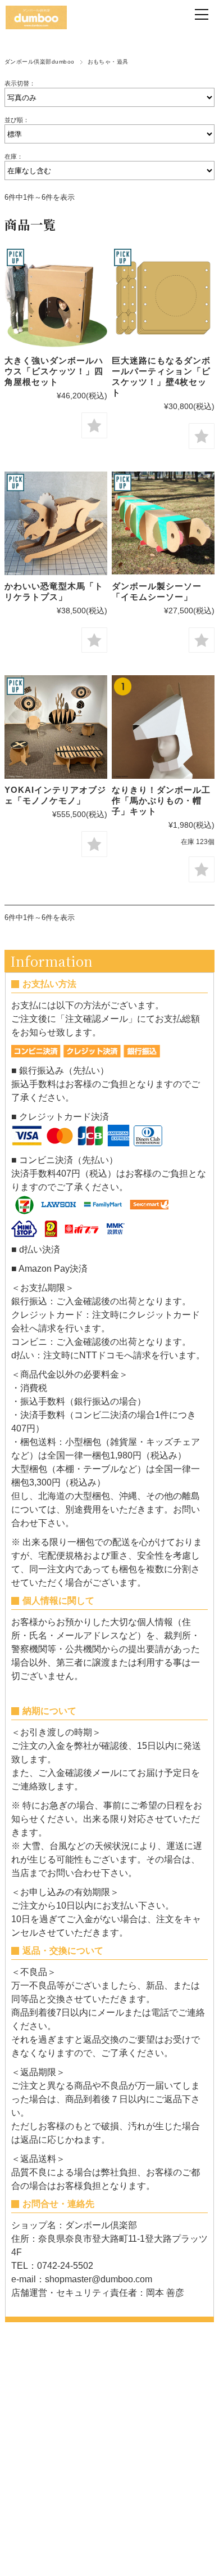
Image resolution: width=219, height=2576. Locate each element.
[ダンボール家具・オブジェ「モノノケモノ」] (56, 727)
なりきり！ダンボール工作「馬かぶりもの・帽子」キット (161, 800)
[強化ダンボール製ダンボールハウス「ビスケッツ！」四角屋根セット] (56, 298)
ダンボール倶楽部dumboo (40, 62)
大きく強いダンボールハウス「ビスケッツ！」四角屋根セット (54, 371)
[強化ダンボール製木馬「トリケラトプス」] (56, 523)
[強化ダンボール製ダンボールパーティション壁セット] (163, 298)
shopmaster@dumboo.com (99, 2279)
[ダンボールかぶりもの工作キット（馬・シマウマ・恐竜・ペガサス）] (163, 727)
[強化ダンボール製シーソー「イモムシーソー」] (163, 523)
